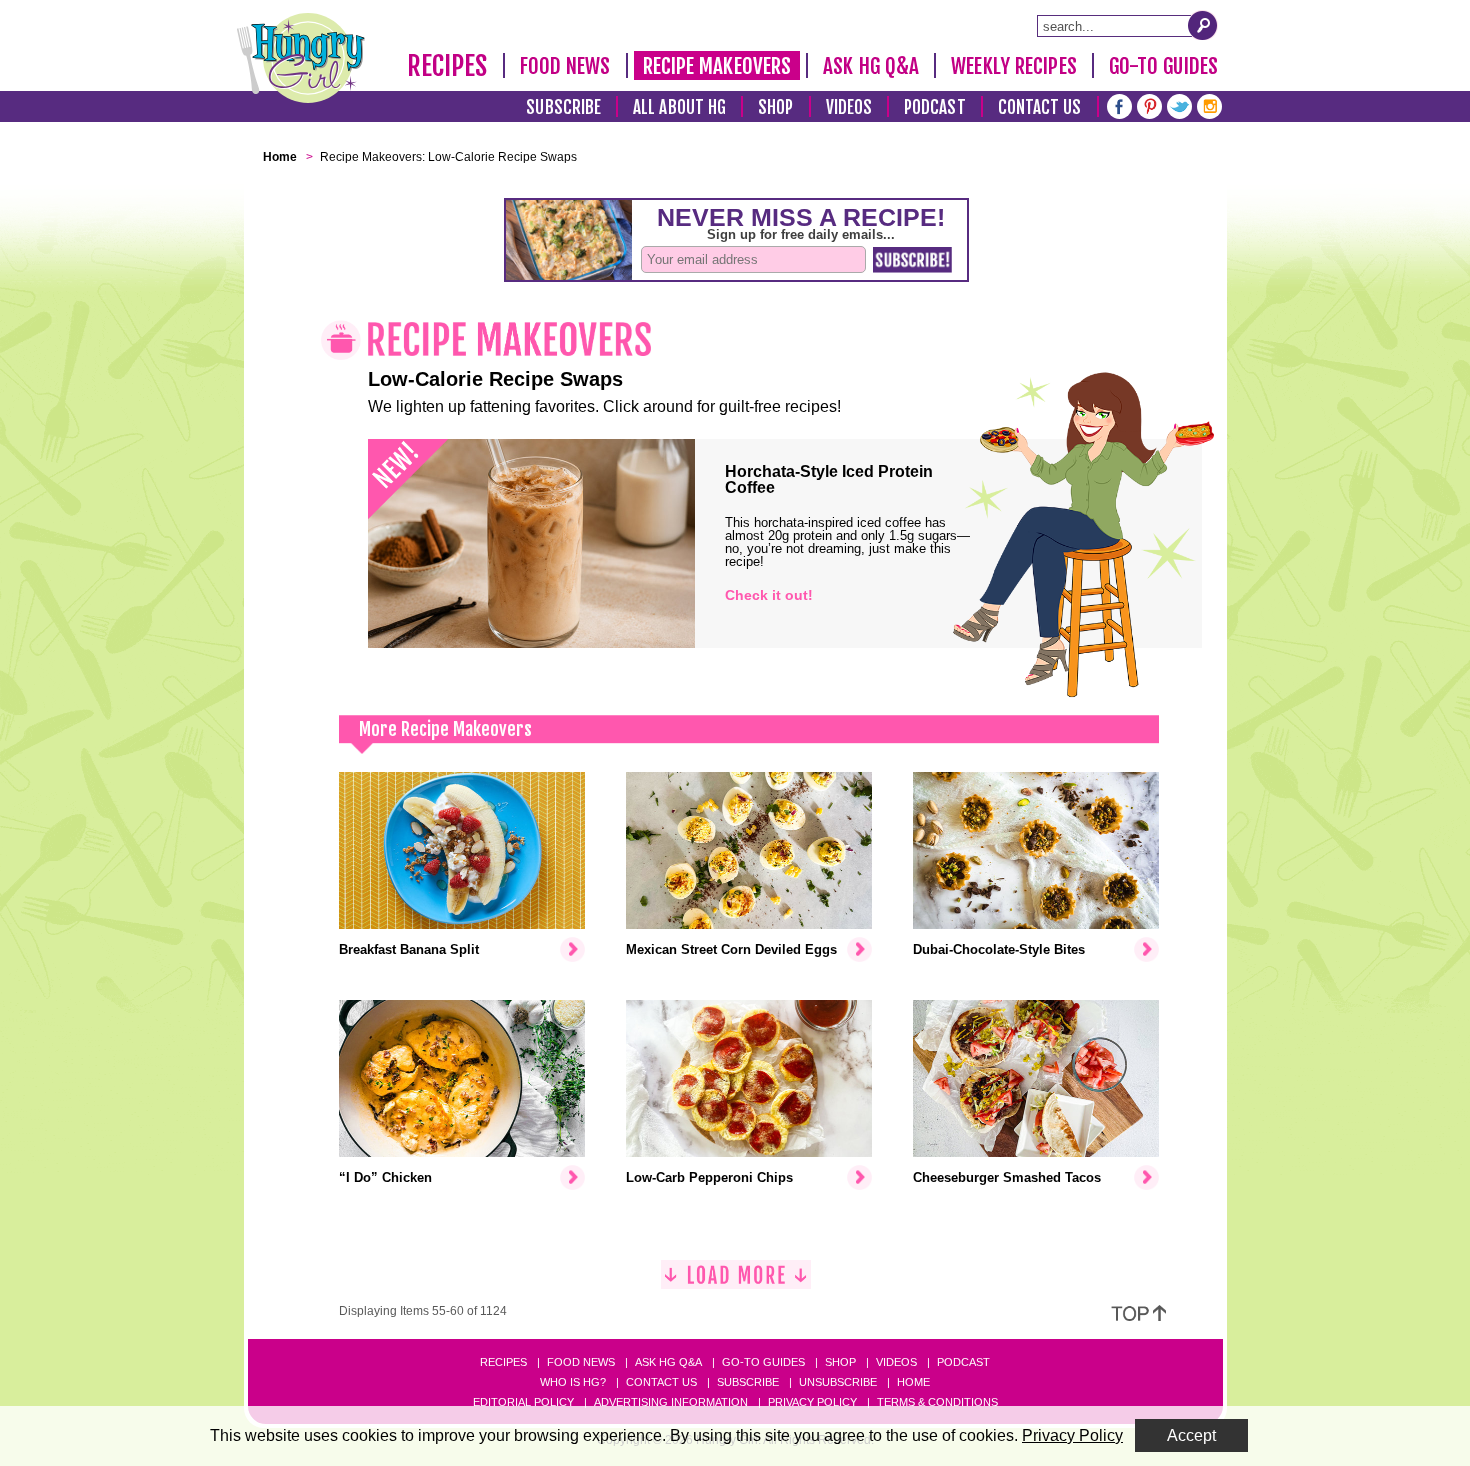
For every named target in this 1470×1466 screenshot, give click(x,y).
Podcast (935, 107)
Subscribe (563, 107)
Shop (775, 107)
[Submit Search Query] (1203, 25)
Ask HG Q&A (871, 66)
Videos (849, 107)
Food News (565, 66)
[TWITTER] (1179, 104)
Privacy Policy (812, 1402)
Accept (1191, 1435)
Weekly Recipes (1013, 66)
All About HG (679, 107)
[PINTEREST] (1149, 104)
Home (913, 1382)
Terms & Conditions (937, 1402)
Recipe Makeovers (717, 66)
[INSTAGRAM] (1209, 104)
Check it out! (769, 595)
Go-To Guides (1163, 66)
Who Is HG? (573, 1382)
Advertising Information (671, 1402)
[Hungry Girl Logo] (301, 58)
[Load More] (736, 1282)
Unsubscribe (838, 1382)
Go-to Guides (763, 1362)
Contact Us (1040, 107)
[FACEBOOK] (1119, 104)
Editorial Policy (523, 1402)
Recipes (447, 66)
